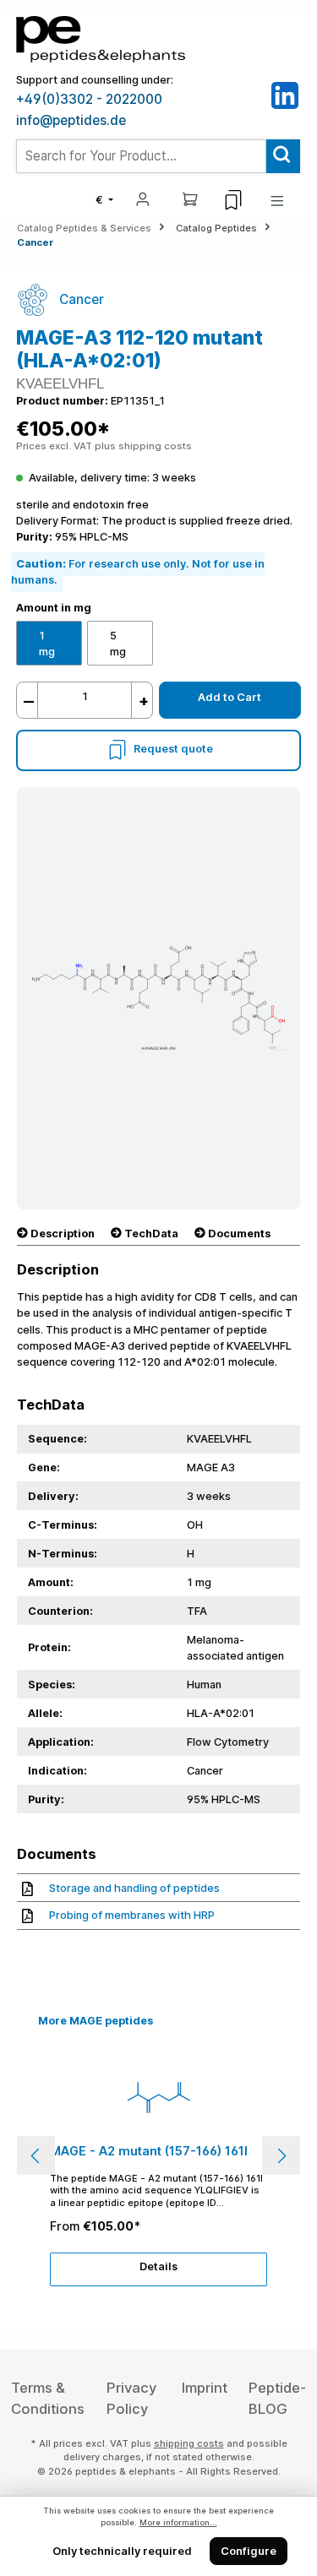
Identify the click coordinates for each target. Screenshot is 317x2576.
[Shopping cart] (190, 198)
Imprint (205, 2388)
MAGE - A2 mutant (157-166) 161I (149, 2151)
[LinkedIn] (285, 95)
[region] (158, 2155)
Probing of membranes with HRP (132, 1915)
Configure (249, 2551)
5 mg (118, 644)
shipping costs (189, 2443)
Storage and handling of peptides (134, 1888)
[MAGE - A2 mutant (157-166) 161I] (158, 2097)
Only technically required (122, 2551)
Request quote (173, 750)
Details (158, 2266)
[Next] (281, 2156)
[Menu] (277, 200)
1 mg (47, 644)
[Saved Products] (233, 200)
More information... (178, 2522)
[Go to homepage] (101, 38)
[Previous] (36, 2156)
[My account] (143, 198)
